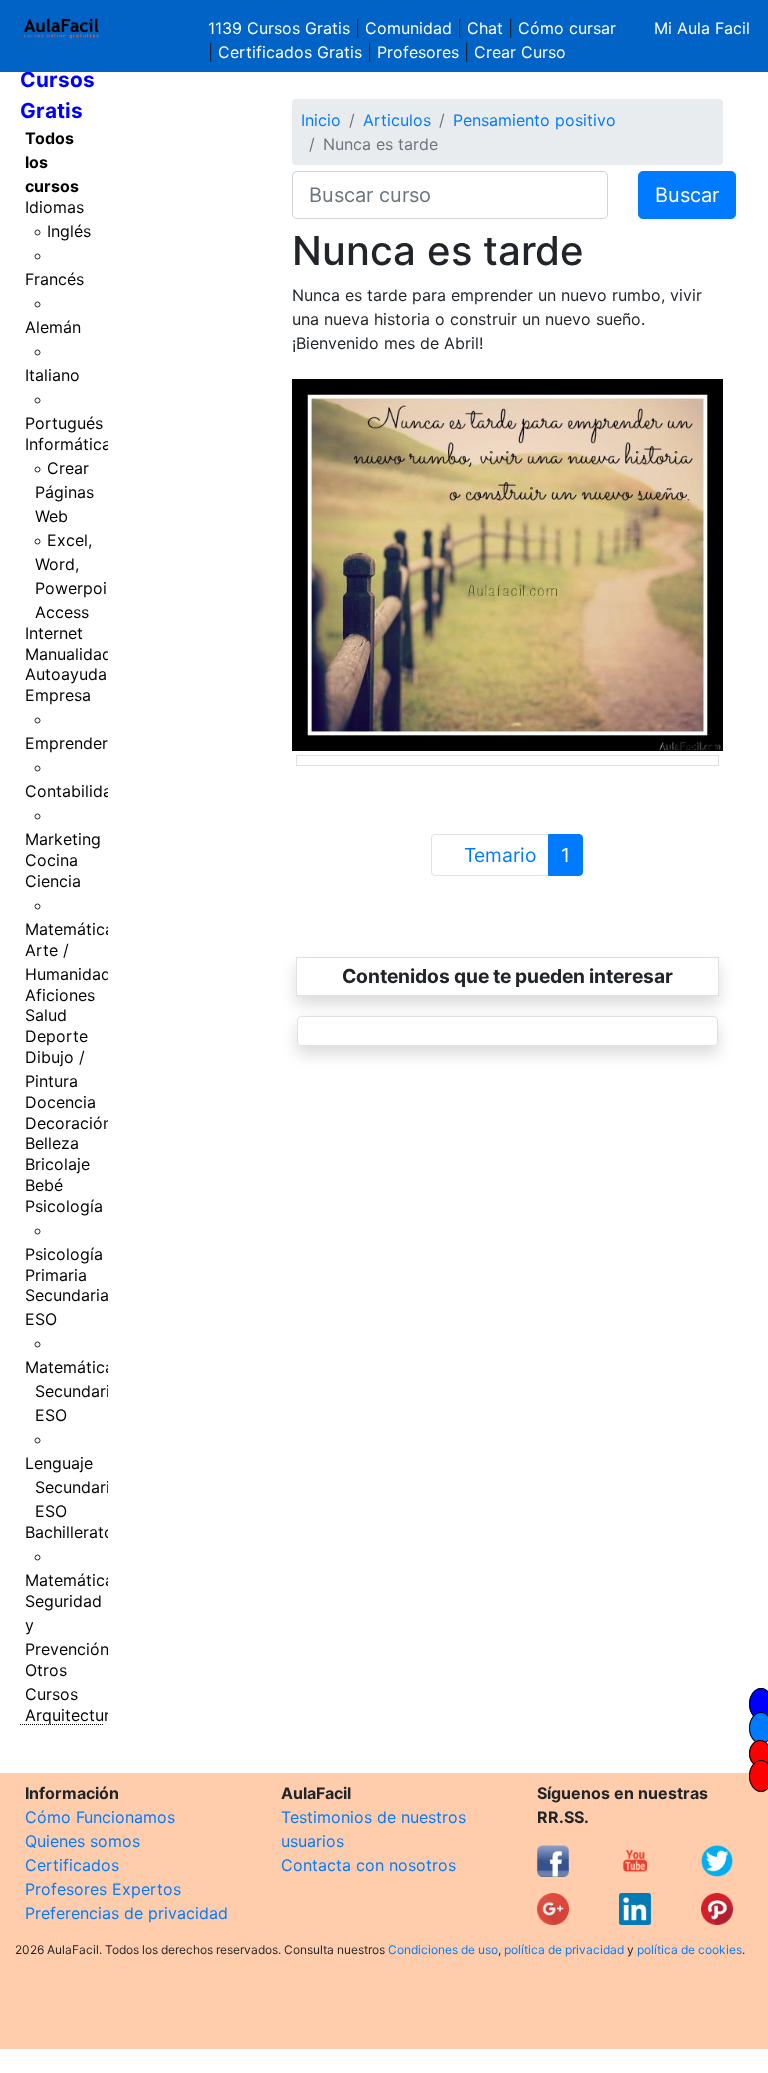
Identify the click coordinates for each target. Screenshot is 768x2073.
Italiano (52, 375)
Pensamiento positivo (534, 120)
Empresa (58, 695)
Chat (485, 28)
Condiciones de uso (443, 1949)
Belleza (52, 1143)
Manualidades (77, 654)
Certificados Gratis (290, 52)
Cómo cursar (567, 28)
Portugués (64, 423)
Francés (54, 279)
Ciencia (53, 881)
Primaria (56, 1275)
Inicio (321, 120)
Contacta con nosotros (368, 1865)
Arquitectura (72, 1715)
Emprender (66, 743)
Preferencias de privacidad (126, 1913)
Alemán (53, 327)
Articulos (397, 120)
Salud (46, 1015)
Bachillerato (69, 1532)
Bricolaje (57, 1164)
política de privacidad (564, 1949)
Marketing (63, 839)
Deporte (56, 1036)
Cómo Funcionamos (100, 1817)
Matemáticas (73, 929)
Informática (68, 444)
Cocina (51, 860)
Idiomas (54, 207)
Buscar (687, 195)
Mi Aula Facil (702, 28)
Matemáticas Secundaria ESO (73, 1391)
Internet (54, 633)
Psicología (64, 1206)
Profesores (418, 52)
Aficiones (60, 995)
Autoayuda (66, 674)
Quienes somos (82, 1841)
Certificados (72, 1865)
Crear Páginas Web (64, 492)
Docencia (60, 1102)
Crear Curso (520, 52)
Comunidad (408, 28)
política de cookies (689, 1949)
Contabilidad (73, 791)
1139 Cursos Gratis (281, 28)
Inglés (69, 231)
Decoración (68, 1123)
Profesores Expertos (103, 1889)
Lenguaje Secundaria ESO (72, 1487)
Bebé (44, 1185)
